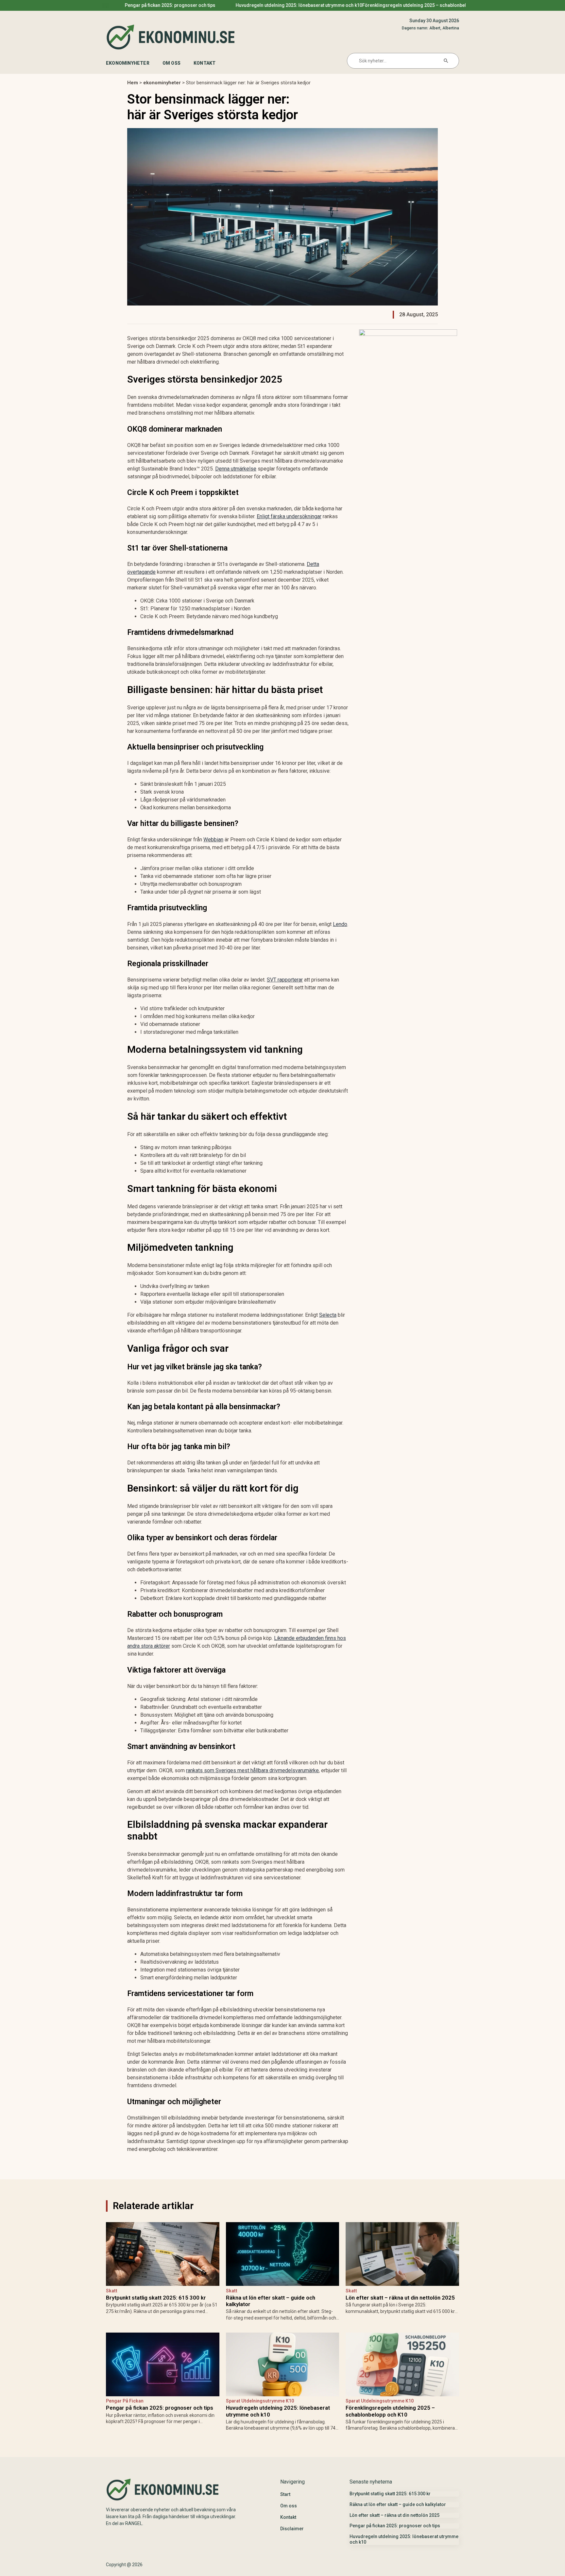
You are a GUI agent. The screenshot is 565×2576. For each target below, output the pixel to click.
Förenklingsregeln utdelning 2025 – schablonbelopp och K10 (390, 2411)
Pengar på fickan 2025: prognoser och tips (160, 2408)
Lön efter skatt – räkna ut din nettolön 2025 (400, 2298)
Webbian (213, 840)
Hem (133, 83)
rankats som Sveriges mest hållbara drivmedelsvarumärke (252, 1770)
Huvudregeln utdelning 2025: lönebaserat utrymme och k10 (278, 2411)
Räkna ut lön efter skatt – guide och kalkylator (388, 5)
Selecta (328, 1315)
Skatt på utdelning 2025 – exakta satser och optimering (131, 5)
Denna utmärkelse (236, 469)
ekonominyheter (128, 63)
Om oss (171, 63)
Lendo (340, 924)
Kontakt (205, 63)
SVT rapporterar (285, 980)
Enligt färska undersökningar (289, 516)
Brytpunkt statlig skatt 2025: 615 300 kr (259, 5)
